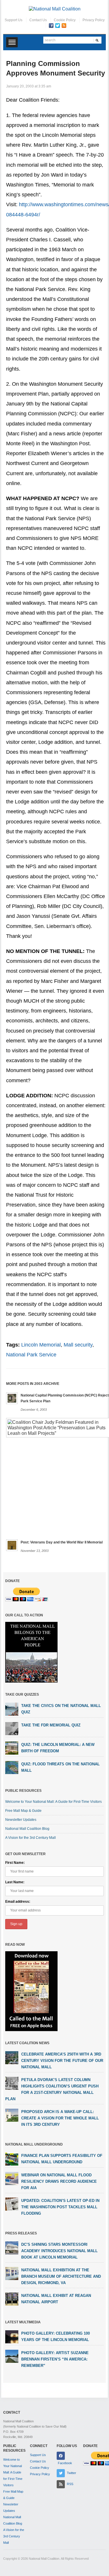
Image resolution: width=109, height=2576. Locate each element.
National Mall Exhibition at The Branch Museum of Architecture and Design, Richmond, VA (61, 2276)
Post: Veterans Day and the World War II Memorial (62, 1542)
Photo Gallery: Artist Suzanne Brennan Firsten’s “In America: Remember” (55, 2359)
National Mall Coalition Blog (27, 1829)
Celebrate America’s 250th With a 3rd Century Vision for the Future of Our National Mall (62, 2061)
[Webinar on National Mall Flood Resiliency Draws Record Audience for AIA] (12, 2178)
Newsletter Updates (21, 1820)
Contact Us (38, 20)
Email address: (18, 1902)
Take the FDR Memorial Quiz (51, 1725)
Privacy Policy (94, 20)
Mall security (78, 1345)
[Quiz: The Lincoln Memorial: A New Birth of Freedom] (12, 1748)
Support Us (14, 20)
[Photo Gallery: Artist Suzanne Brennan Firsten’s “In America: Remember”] (12, 2356)
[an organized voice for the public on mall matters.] (55, 9)
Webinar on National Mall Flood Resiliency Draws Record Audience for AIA (59, 2181)
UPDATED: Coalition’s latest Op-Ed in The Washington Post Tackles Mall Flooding (60, 2207)
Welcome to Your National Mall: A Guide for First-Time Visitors (53, 1802)
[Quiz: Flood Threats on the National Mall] (12, 1767)
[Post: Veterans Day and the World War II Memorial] (12, 1545)
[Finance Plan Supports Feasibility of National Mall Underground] (12, 2159)
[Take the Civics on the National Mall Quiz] (12, 1709)
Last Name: (15, 1882)
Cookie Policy (65, 20)
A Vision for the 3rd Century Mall (31, 1838)
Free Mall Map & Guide (23, 1811)
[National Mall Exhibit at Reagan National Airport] (12, 2299)
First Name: (15, 1863)
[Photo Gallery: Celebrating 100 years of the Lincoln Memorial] (12, 2337)
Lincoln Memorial (41, 1345)
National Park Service (31, 1355)
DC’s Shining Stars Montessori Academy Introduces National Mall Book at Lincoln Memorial (59, 2251)
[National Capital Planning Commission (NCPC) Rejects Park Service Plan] (12, 1398)
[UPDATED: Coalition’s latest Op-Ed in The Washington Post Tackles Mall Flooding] (12, 2204)
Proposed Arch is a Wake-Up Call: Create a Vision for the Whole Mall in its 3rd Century (60, 2118)
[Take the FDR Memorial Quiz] (12, 1728)
